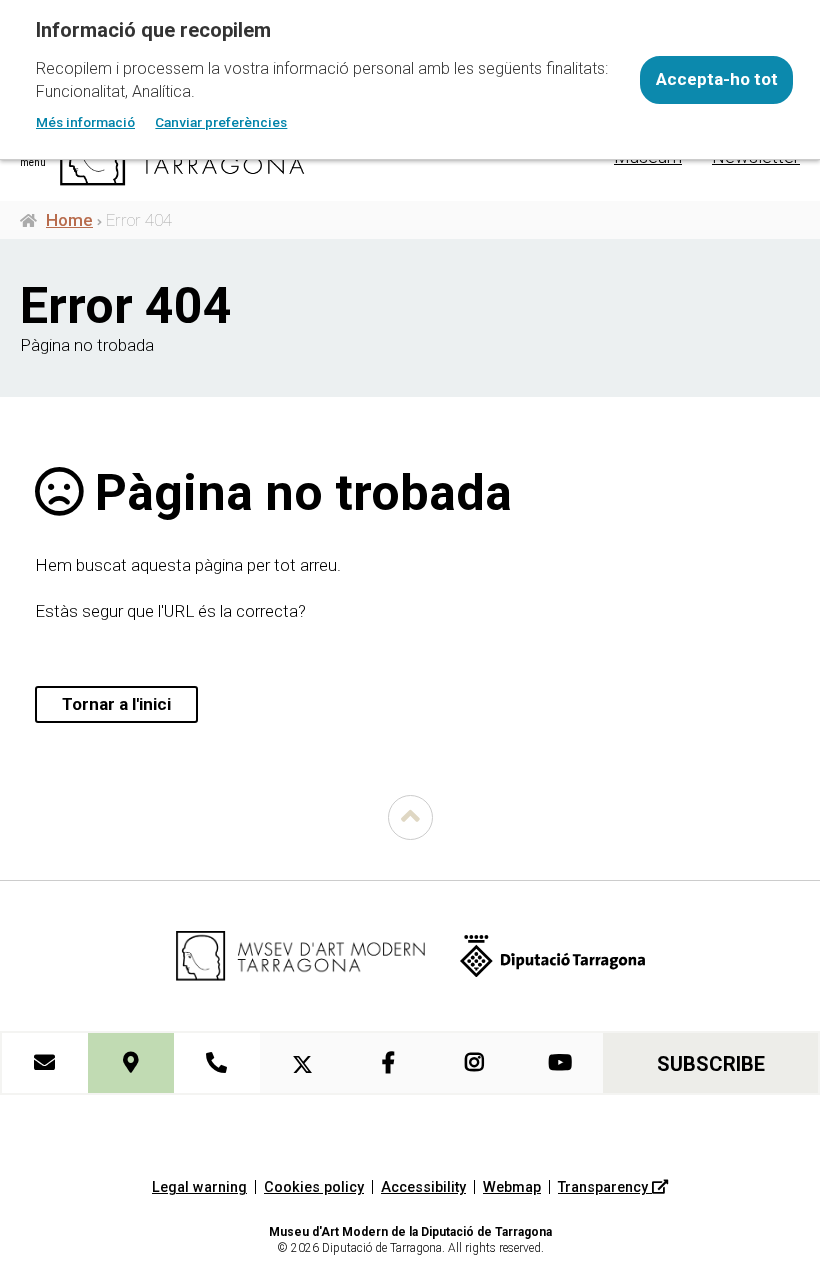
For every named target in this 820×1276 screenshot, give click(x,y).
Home (69, 220)
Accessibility (423, 1187)
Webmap (512, 1187)
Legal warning (199, 1187)
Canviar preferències (221, 122)
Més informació (85, 122)
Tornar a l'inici (116, 704)
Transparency (605, 1187)
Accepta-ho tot (717, 79)
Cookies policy (314, 1187)
